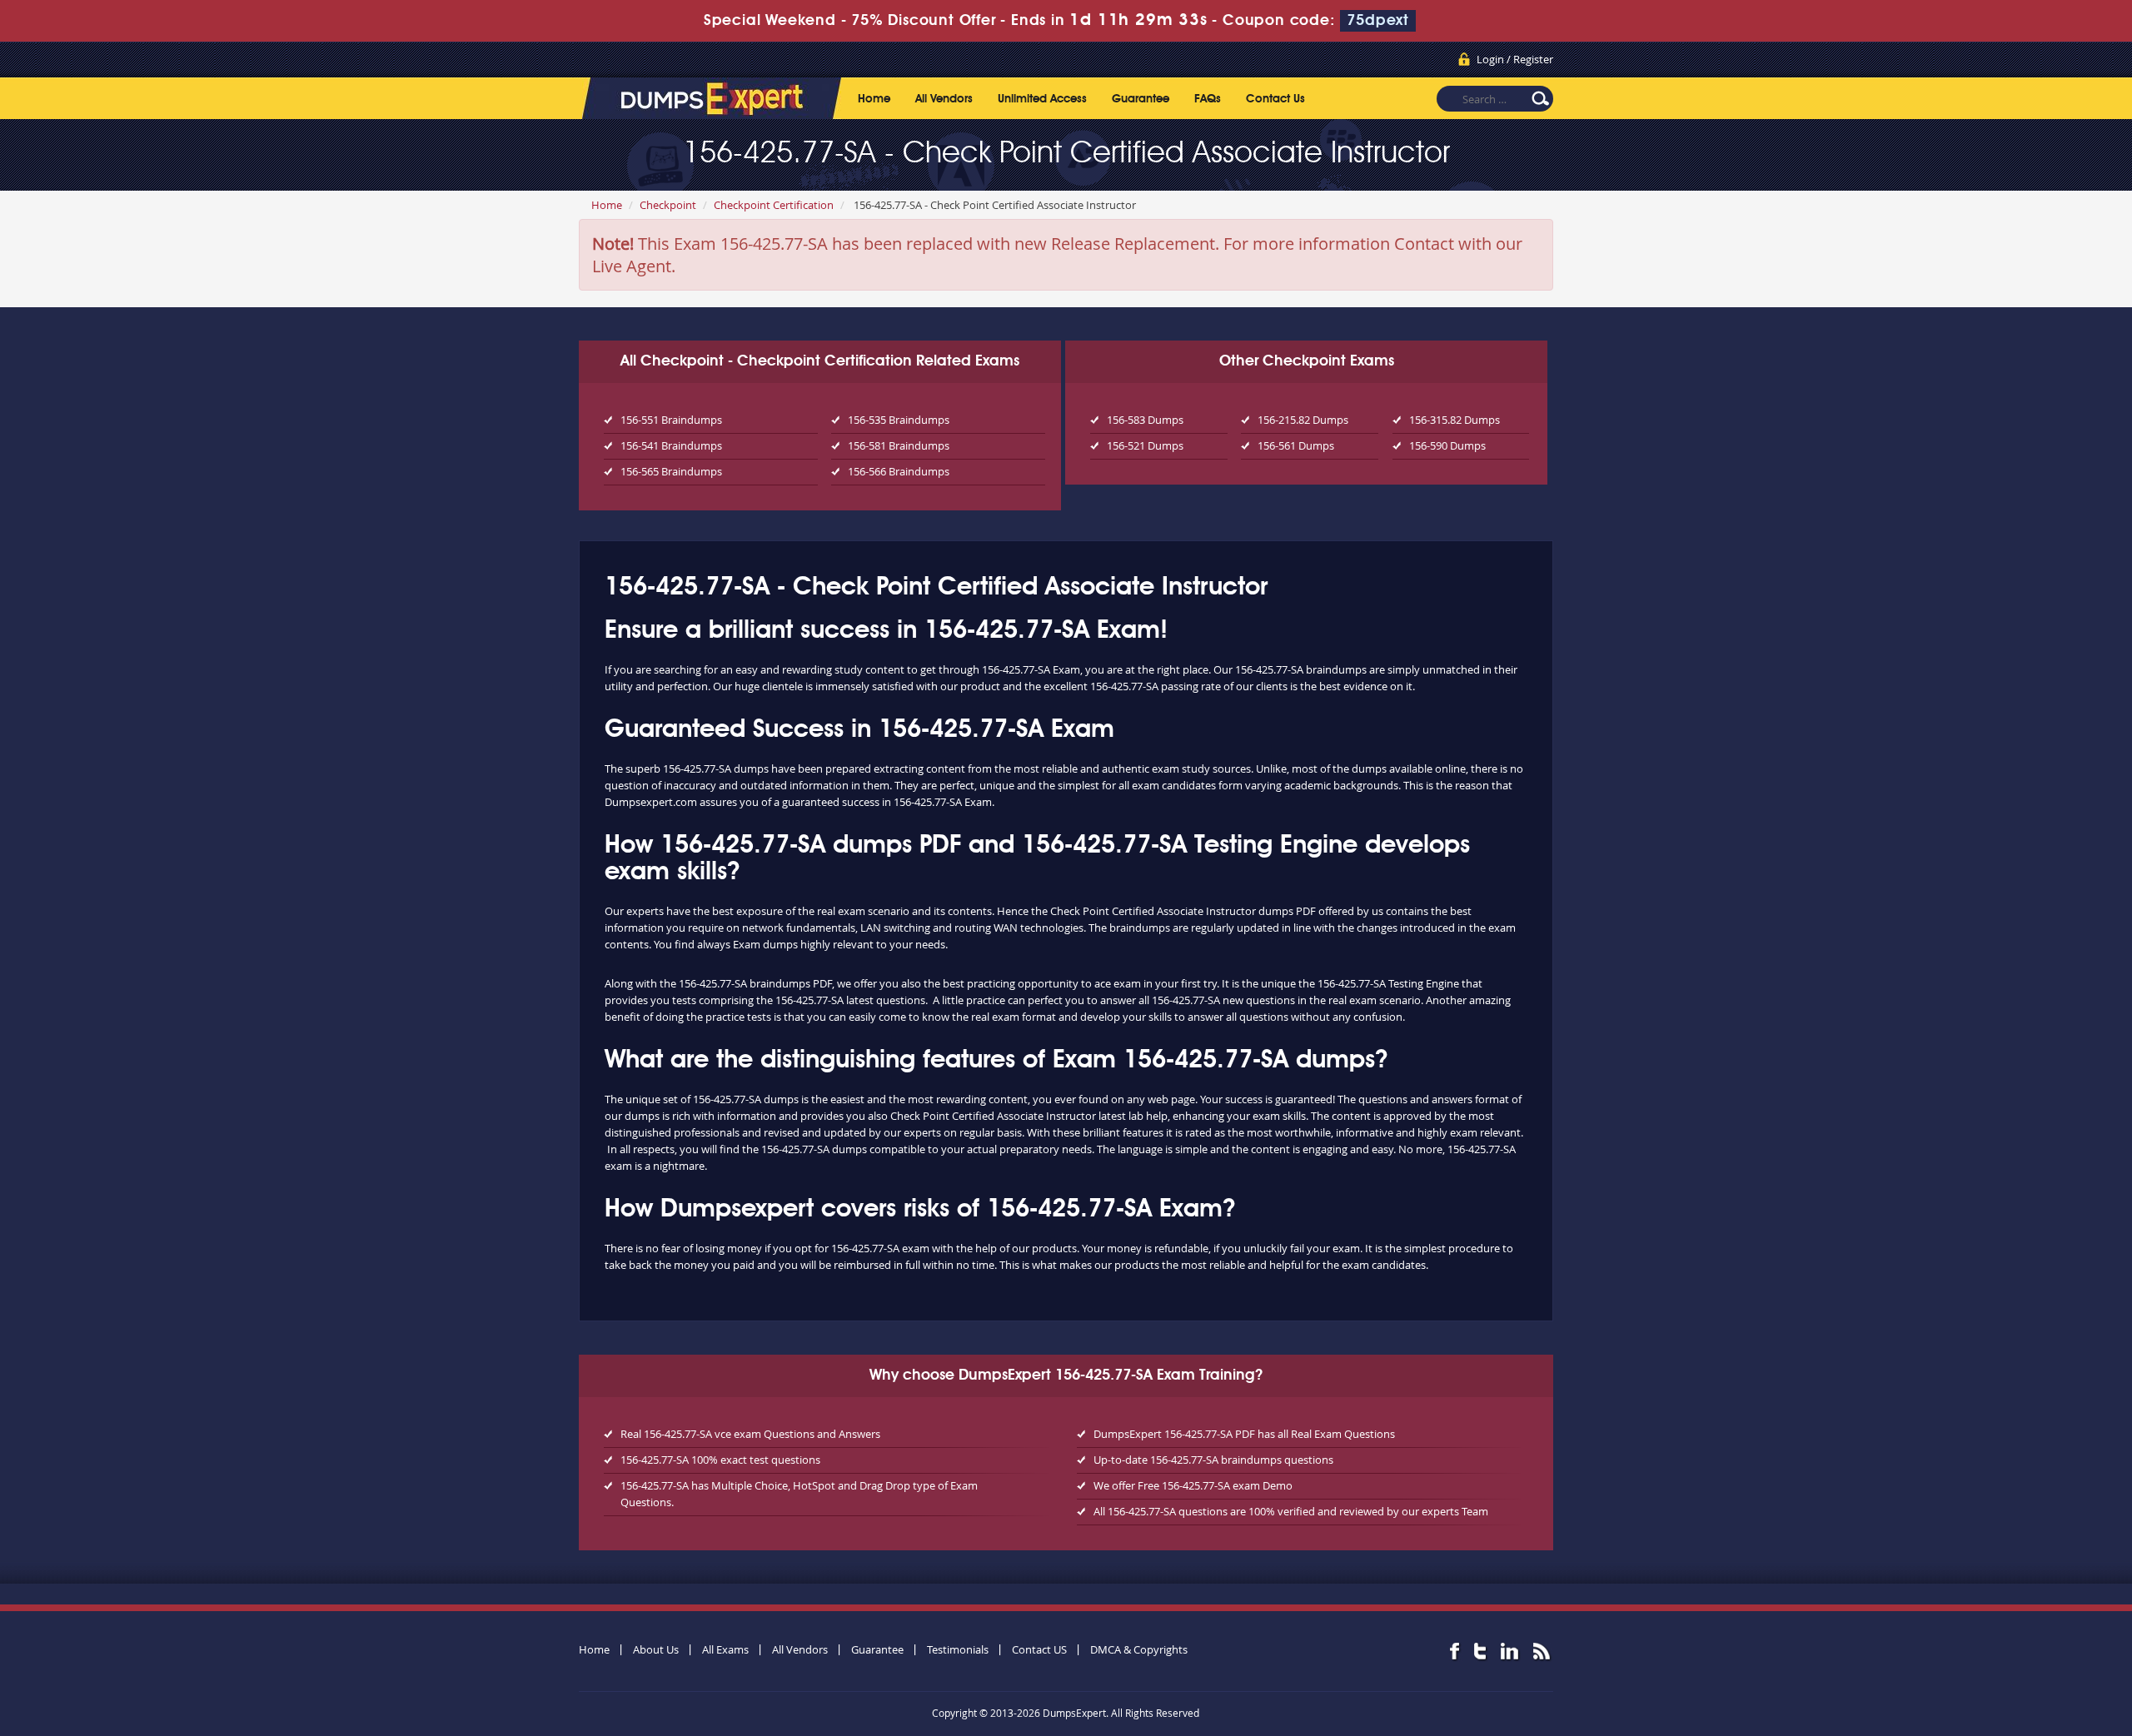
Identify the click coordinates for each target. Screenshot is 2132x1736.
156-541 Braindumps (671, 445)
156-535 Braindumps (899, 420)
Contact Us (1275, 99)
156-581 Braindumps (899, 445)
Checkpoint (668, 205)
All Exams (725, 1649)
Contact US (1039, 1649)
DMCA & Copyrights (1139, 1649)
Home (874, 99)
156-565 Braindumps (671, 471)
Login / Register (1515, 59)
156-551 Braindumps (671, 420)
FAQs (1208, 99)
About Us (656, 1649)
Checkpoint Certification (774, 205)
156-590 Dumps (1447, 445)
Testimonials (958, 1649)
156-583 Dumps (1145, 420)
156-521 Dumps (1145, 445)
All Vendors (944, 99)
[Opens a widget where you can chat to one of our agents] (2018, 1641)
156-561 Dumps (1296, 445)
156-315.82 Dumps (1455, 420)
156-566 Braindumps (899, 471)
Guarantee (1141, 99)
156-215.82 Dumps (1303, 420)
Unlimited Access (1042, 99)
